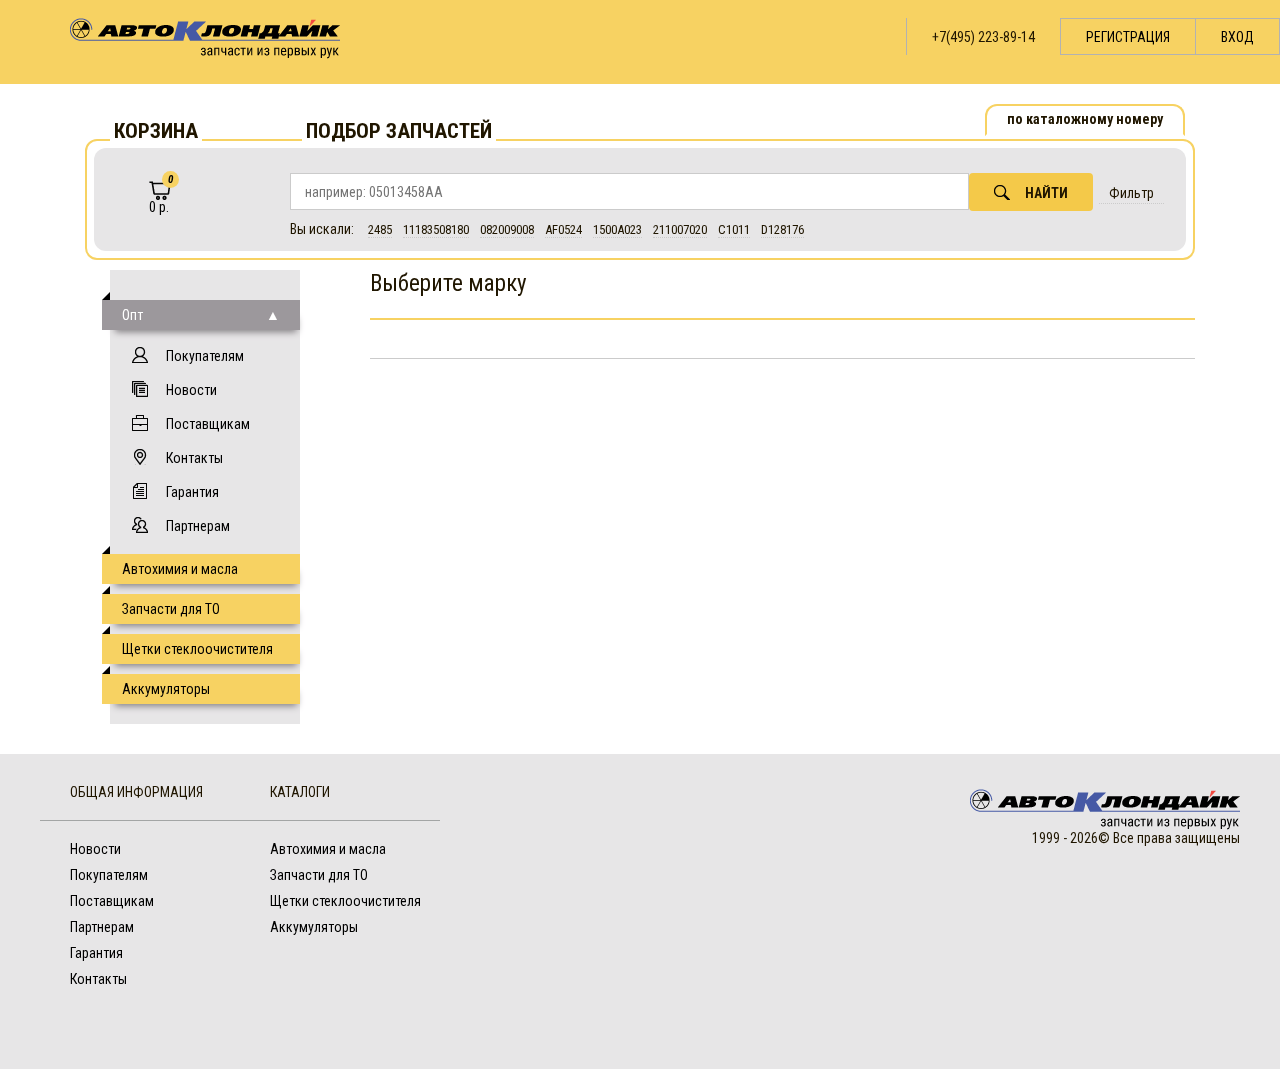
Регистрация (1128, 37)
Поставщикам (208, 424)
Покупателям (205, 356)
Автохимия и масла (180, 569)
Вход (1237, 37)
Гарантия (192, 492)
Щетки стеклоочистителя (197, 649)
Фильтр (1131, 193)
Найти (1046, 193)
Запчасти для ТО (171, 609)
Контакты (194, 458)
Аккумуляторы (166, 689)
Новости (191, 390)
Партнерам (198, 526)
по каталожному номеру (1085, 119)
